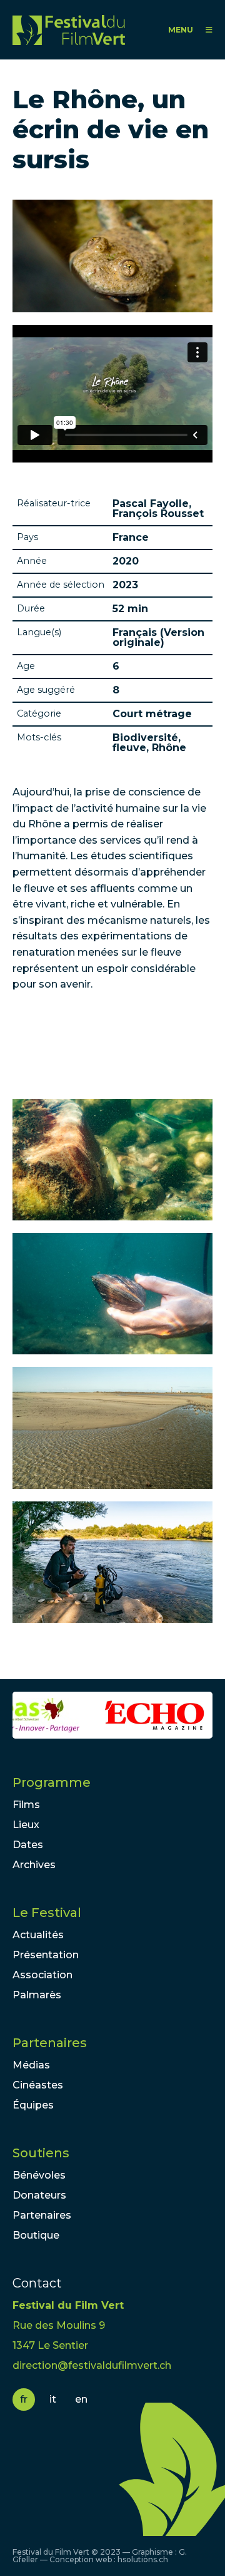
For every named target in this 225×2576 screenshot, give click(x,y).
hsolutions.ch (143, 2559)
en (81, 2399)
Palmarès (37, 1995)
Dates (28, 1845)
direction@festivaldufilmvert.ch (92, 2365)
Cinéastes (38, 2085)
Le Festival (47, 1913)
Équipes (33, 2105)
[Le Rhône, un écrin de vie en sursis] (112, 1160)
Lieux (26, 1825)
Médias (31, 2065)
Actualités (38, 1935)
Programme (52, 1782)
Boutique (36, 2235)
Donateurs (39, 2195)
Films (26, 1805)
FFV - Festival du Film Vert (69, 30)
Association (42, 1975)
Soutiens (41, 2153)
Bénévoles (39, 2175)
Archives (34, 1865)
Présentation (46, 1955)
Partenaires (50, 2043)
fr (24, 2399)
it (53, 2399)
